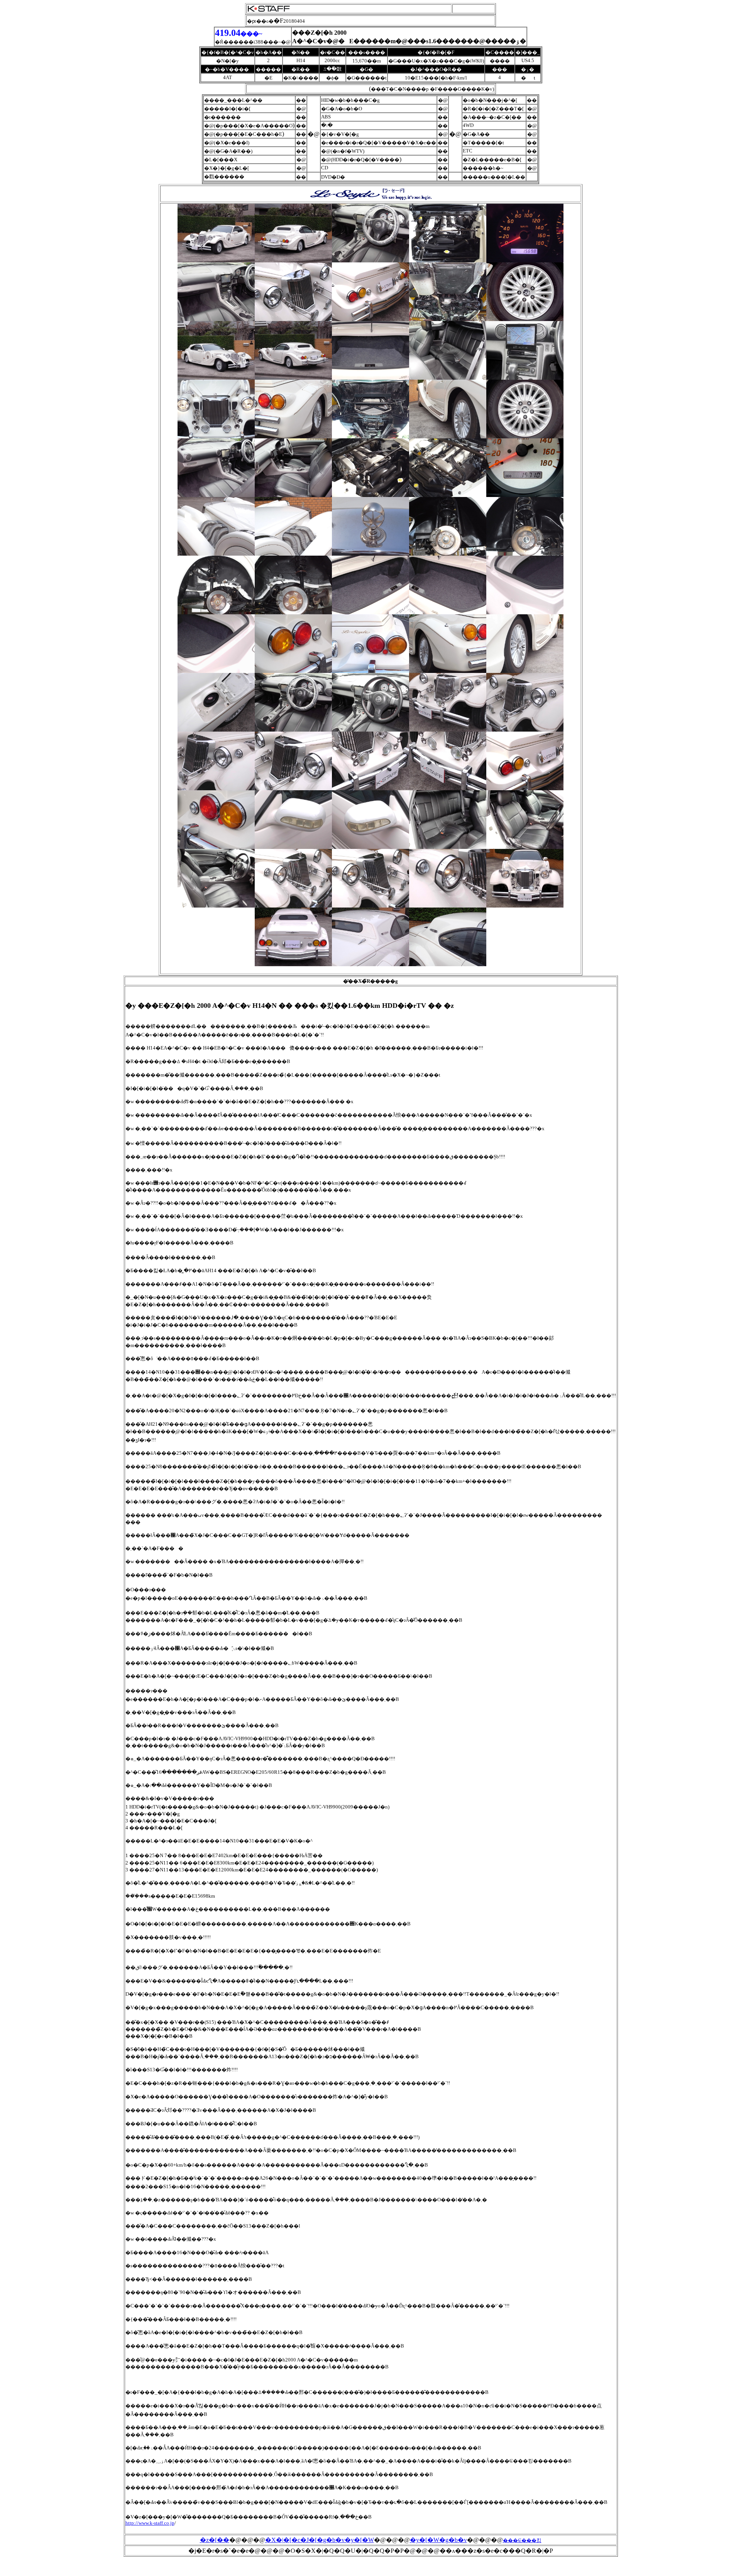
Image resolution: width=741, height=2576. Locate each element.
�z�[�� (215, 2540)
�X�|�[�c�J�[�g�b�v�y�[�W (320, 2540)
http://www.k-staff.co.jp (150, 2523)
